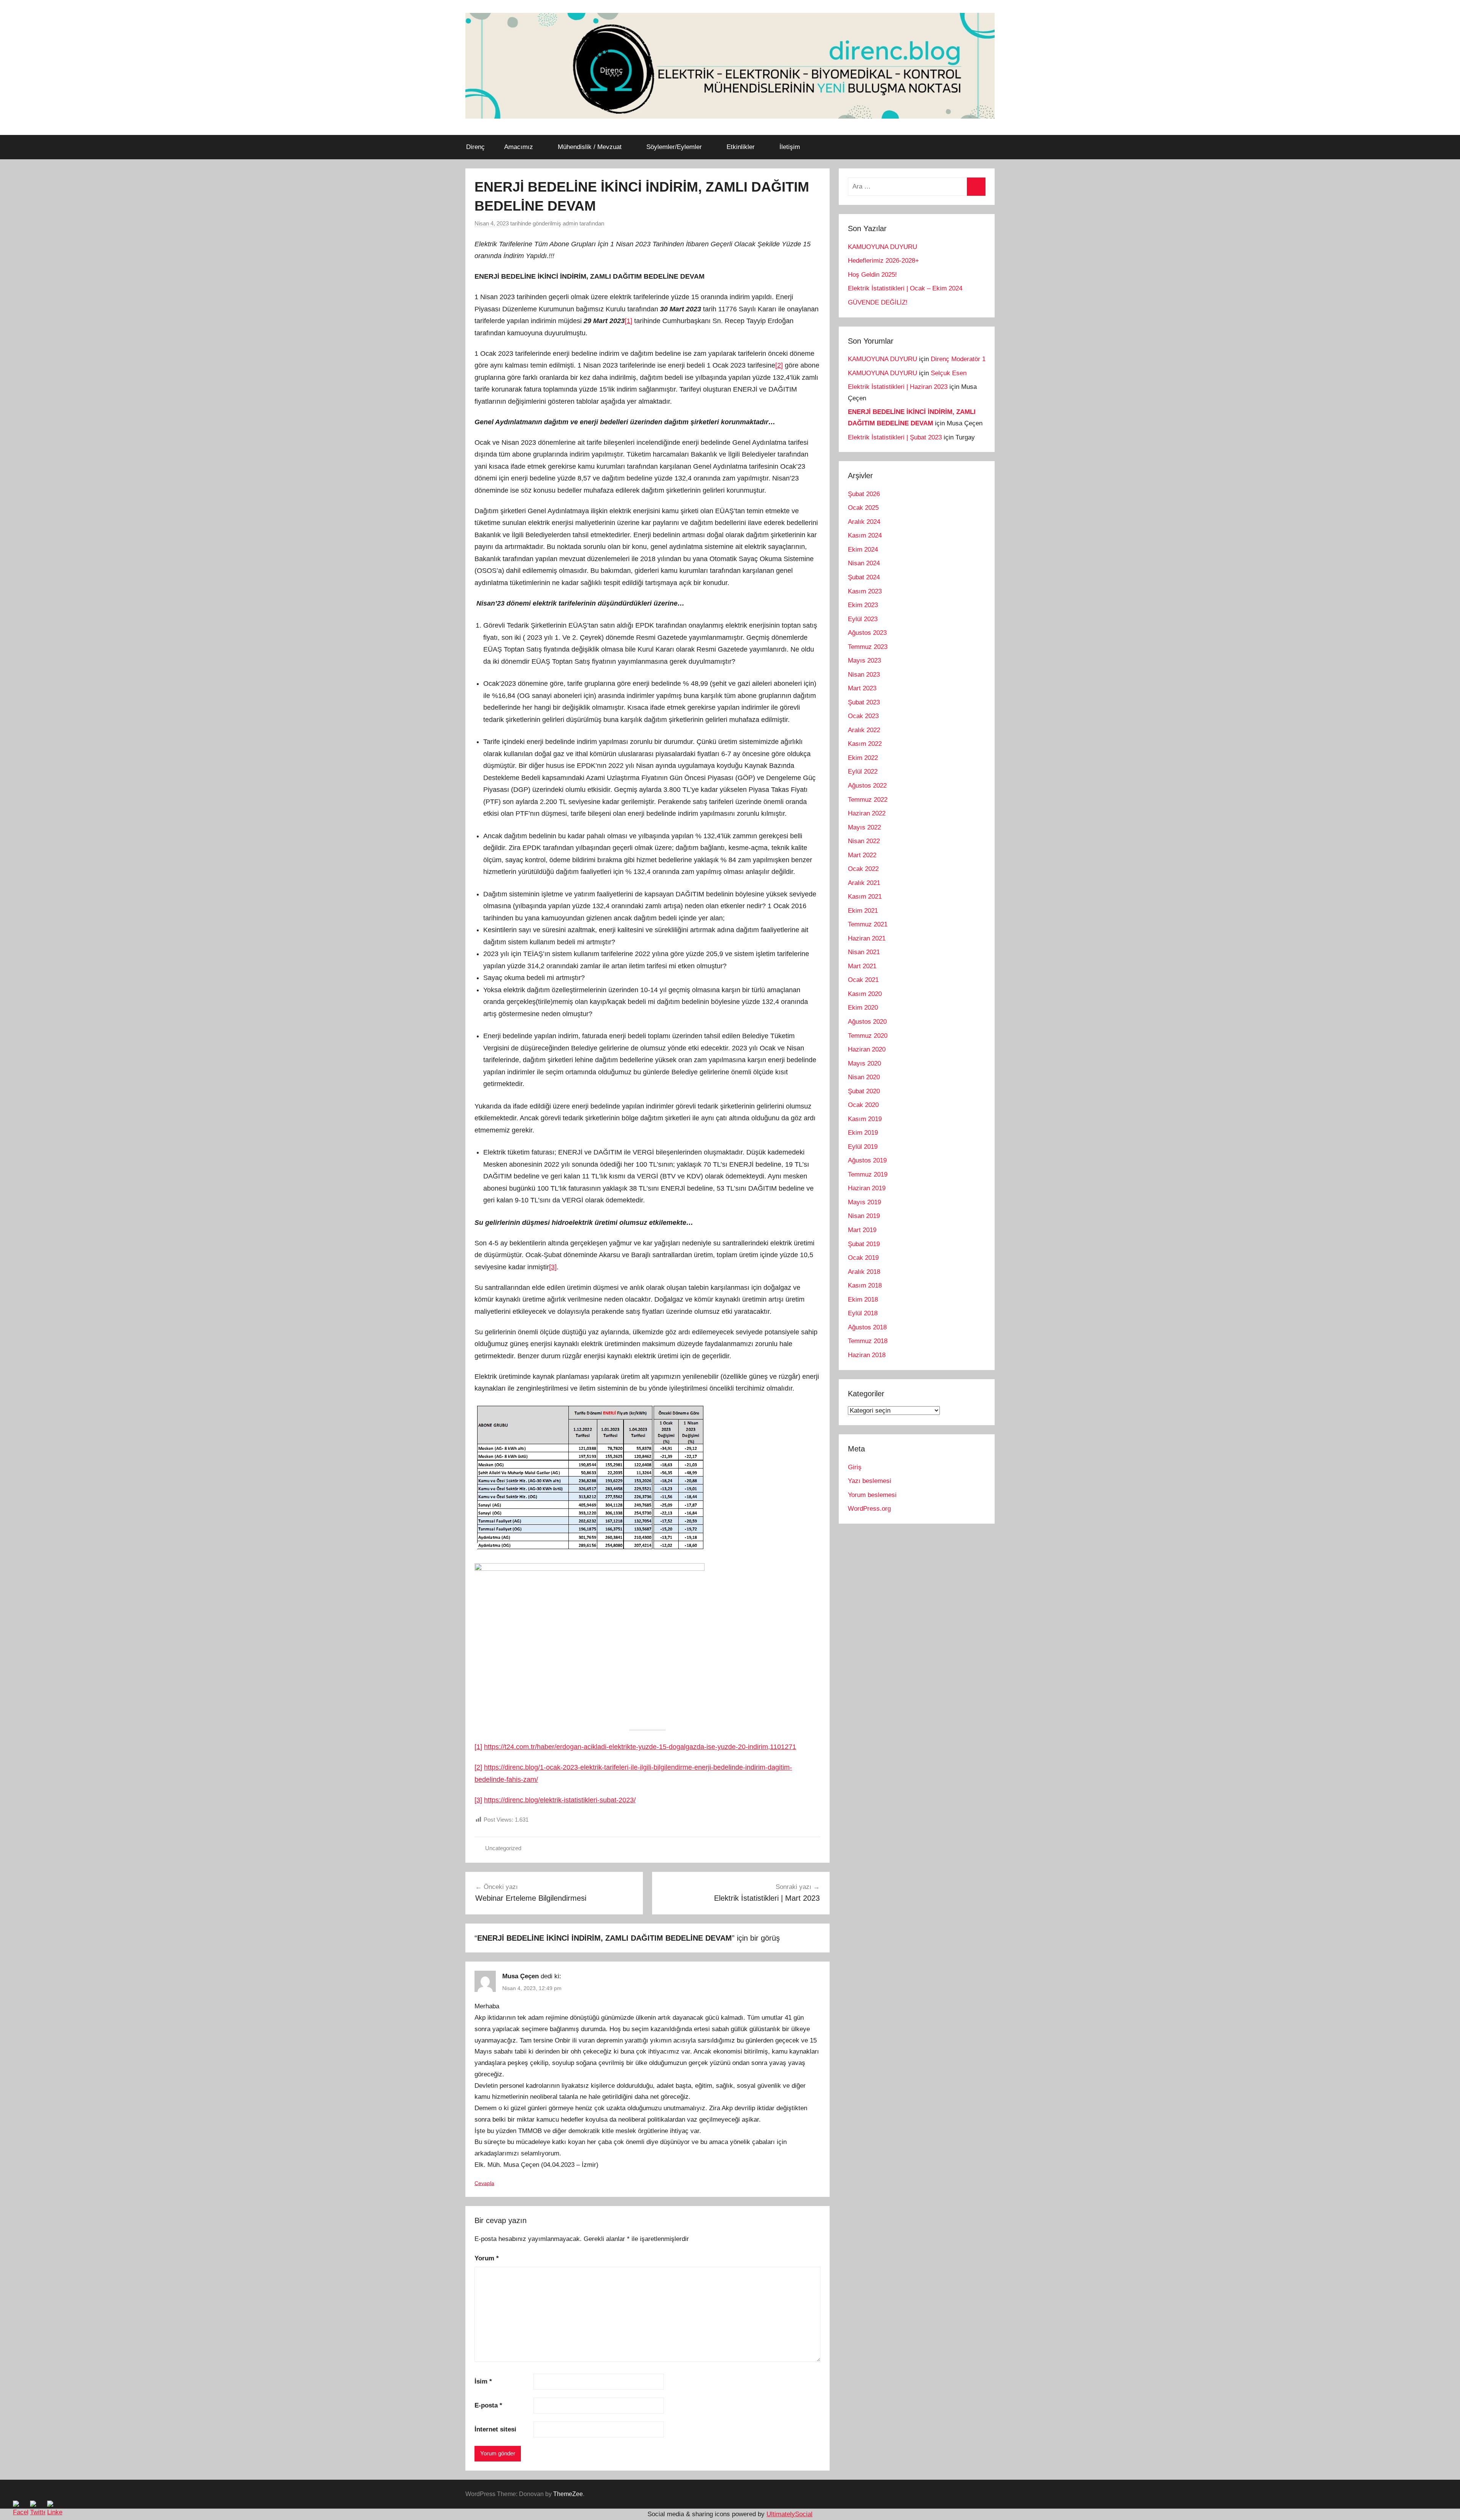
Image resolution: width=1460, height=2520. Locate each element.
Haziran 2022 (867, 813)
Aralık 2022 (864, 730)
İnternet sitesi (495, 2429)
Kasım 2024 (865, 535)
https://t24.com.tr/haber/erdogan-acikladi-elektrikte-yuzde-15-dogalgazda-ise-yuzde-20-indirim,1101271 (640, 1747)
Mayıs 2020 (864, 1063)
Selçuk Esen (949, 373)
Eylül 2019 (863, 1147)
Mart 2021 (862, 966)
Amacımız (519, 147)
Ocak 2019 (863, 1258)
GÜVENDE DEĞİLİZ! (878, 302)
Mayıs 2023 (864, 661)
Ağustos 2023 (867, 633)
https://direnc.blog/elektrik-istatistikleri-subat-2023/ (560, 1800)
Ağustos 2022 (867, 786)
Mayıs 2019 (864, 1202)
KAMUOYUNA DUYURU (882, 247)
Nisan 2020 (864, 1077)
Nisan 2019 (864, 1216)
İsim (483, 2381)
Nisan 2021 (864, 952)
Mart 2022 (862, 855)
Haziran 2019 (867, 1188)
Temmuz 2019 (868, 1174)
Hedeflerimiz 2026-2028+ (883, 261)
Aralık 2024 (864, 522)
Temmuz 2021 (868, 924)
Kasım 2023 (865, 591)
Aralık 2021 (864, 883)
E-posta (488, 2405)
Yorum (487, 2258)
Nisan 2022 (864, 841)
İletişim (790, 147)
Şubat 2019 (864, 1244)
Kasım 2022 (865, 744)
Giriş (855, 1467)
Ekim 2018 (863, 1300)
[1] (628, 321)
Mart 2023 (862, 688)
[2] (779, 365)
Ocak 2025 (863, 508)
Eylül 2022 (863, 772)
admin (570, 223)
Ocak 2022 (863, 869)
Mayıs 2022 (864, 827)
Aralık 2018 (864, 1272)
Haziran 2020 (867, 1049)
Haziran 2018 (867, 1355)
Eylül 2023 (863, 619)
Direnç (475, 147)
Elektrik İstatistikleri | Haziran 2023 (898, 387)
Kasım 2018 (865, 1285)
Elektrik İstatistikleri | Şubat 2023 (895, 437)
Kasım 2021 (865, 897)
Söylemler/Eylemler (674, 147)
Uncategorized (503, 1848)
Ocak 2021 (863, 980)
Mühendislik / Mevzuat (590, 147)
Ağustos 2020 (867, 1022)
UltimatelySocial (790, 2514)
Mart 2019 (862, 1230)
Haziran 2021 (867, 938)
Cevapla (484, 2183)
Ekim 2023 (863, 605)
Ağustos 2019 (867, 1160)
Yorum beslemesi (872, 1495)
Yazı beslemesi (870, 1481)
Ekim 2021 (863, 911)
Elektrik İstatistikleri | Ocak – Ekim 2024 (905, 288)
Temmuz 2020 (868, 1036)
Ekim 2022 (863, 758)
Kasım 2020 (865, 994)
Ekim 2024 (863, 550)
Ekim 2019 (863, 1133)
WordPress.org (869, 1509)
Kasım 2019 (865, 1119)
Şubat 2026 (864, 494)
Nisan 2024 (864, 563)
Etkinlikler (741, 147)
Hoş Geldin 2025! (872, 275)
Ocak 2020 (863, 1105)
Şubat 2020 (864, 1091)
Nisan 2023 (864, 675)
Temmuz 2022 (868, 800)
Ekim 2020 (863, 1008)
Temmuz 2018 (868, 1341)
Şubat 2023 (864, 702)
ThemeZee (568, 2494)
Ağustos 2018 (867, 1327)
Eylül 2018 (863, 1313)
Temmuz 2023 (868, 647)
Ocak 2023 (863, 716)
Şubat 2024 (864, 577)
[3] (553, 1267)
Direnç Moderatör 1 (958, 359)
